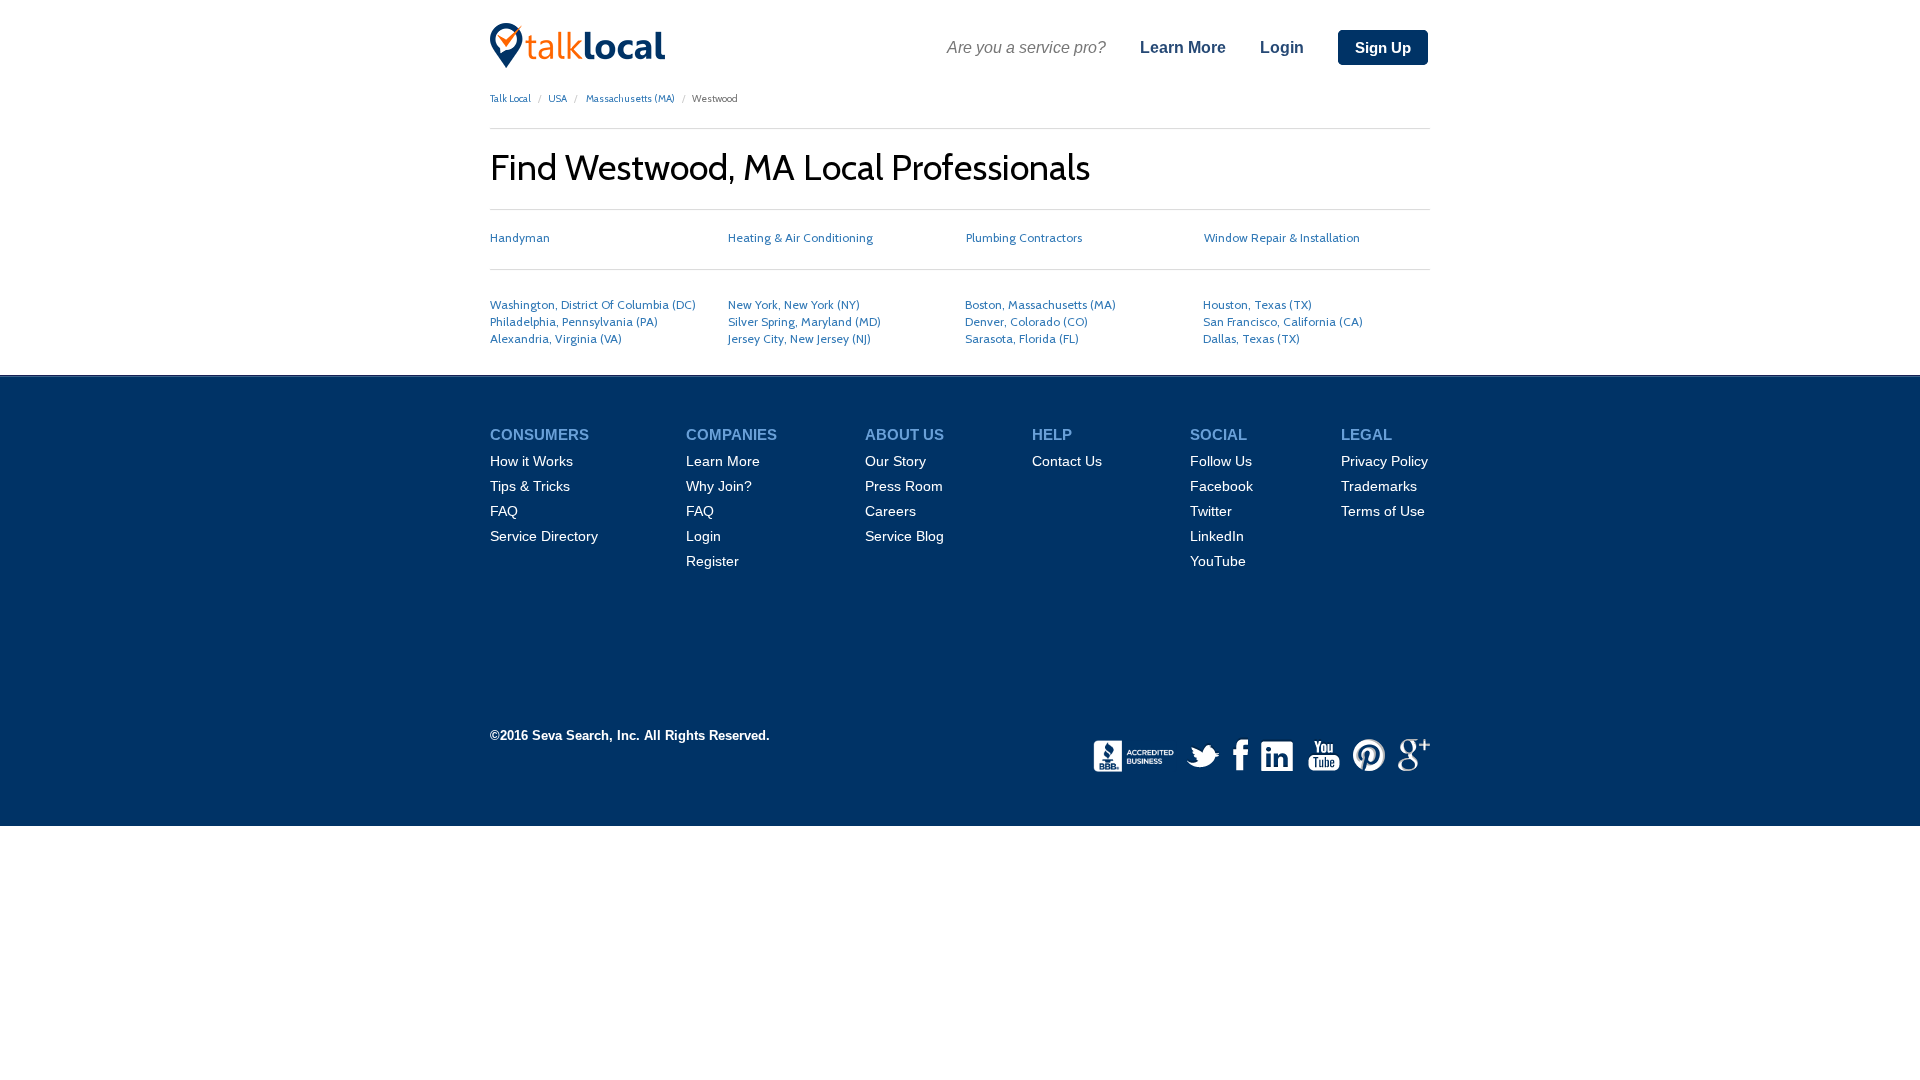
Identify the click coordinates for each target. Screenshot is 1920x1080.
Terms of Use (1383, 511)
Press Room (904, 486)
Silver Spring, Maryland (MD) (804, 321)
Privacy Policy (1384, 461)
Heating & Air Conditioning (800, 237)
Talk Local (510, 98)
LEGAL (1366, 435)
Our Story (895, 461)
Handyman (520, 237)
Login (1282, 47)
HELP (1052, 435)
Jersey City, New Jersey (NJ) (799, 338)
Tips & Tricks (530, 486)
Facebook (1221, 486)
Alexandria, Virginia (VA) (556, 338)
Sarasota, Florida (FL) (1022, 338)
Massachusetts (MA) (629, 98)
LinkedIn (1217, 536)
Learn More (1183, 47)
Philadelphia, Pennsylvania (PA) (574, 321)
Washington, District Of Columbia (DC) (593, 304)
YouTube (1218, 561)
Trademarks (1379, 486)
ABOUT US (904, 435)
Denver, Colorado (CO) (1026, 321)
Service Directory (544, 536)
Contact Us (1067, 461)
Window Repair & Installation (1282, 237)
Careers (890, 511)
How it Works (531, 461)
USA (557, 98)
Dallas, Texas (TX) (1251, 338)
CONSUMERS (539, 435)
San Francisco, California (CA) (1283, 321)
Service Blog (904, 536)
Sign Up (1383, 47)
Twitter (1211, 511)
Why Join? (719, 486)
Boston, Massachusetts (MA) (1040, 304)
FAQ (504, 511)
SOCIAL (1218, 435)
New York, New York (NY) (794, 304)
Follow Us (1221, 461)
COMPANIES (731, 435)
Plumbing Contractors (1024, 237)
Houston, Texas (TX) (1257, 304)
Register (712, 561)
